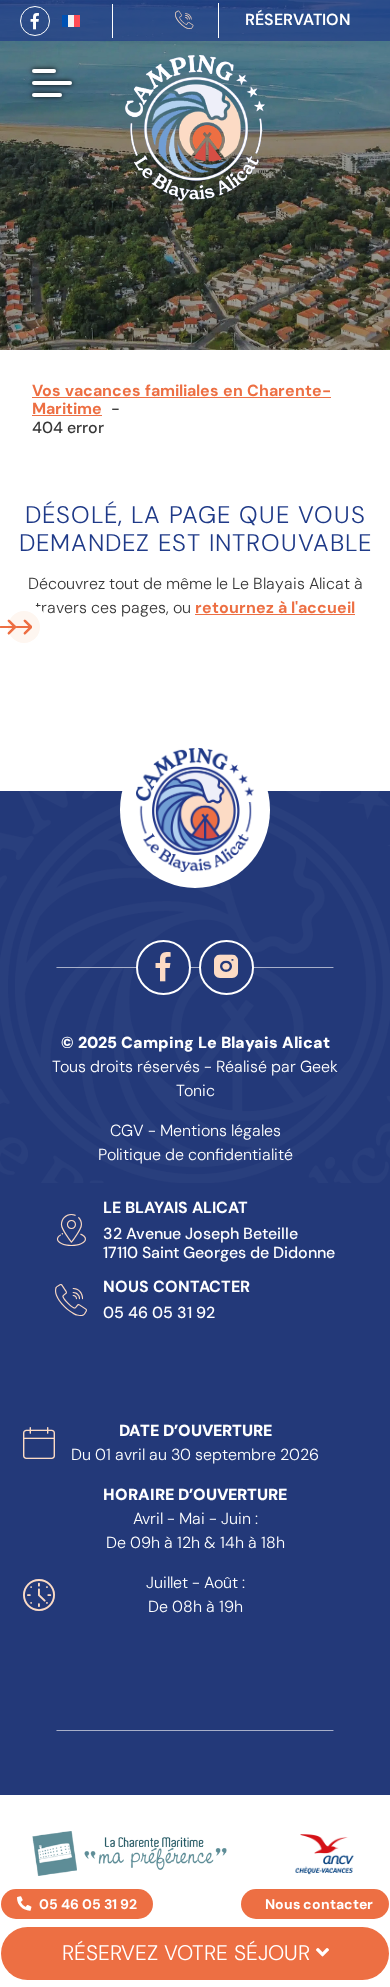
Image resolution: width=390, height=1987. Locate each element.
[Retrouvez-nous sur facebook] (35, 21)
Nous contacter (319, 1904)
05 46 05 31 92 (159, 1313)
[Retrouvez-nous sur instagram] (226, 967)
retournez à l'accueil (275, 607)
